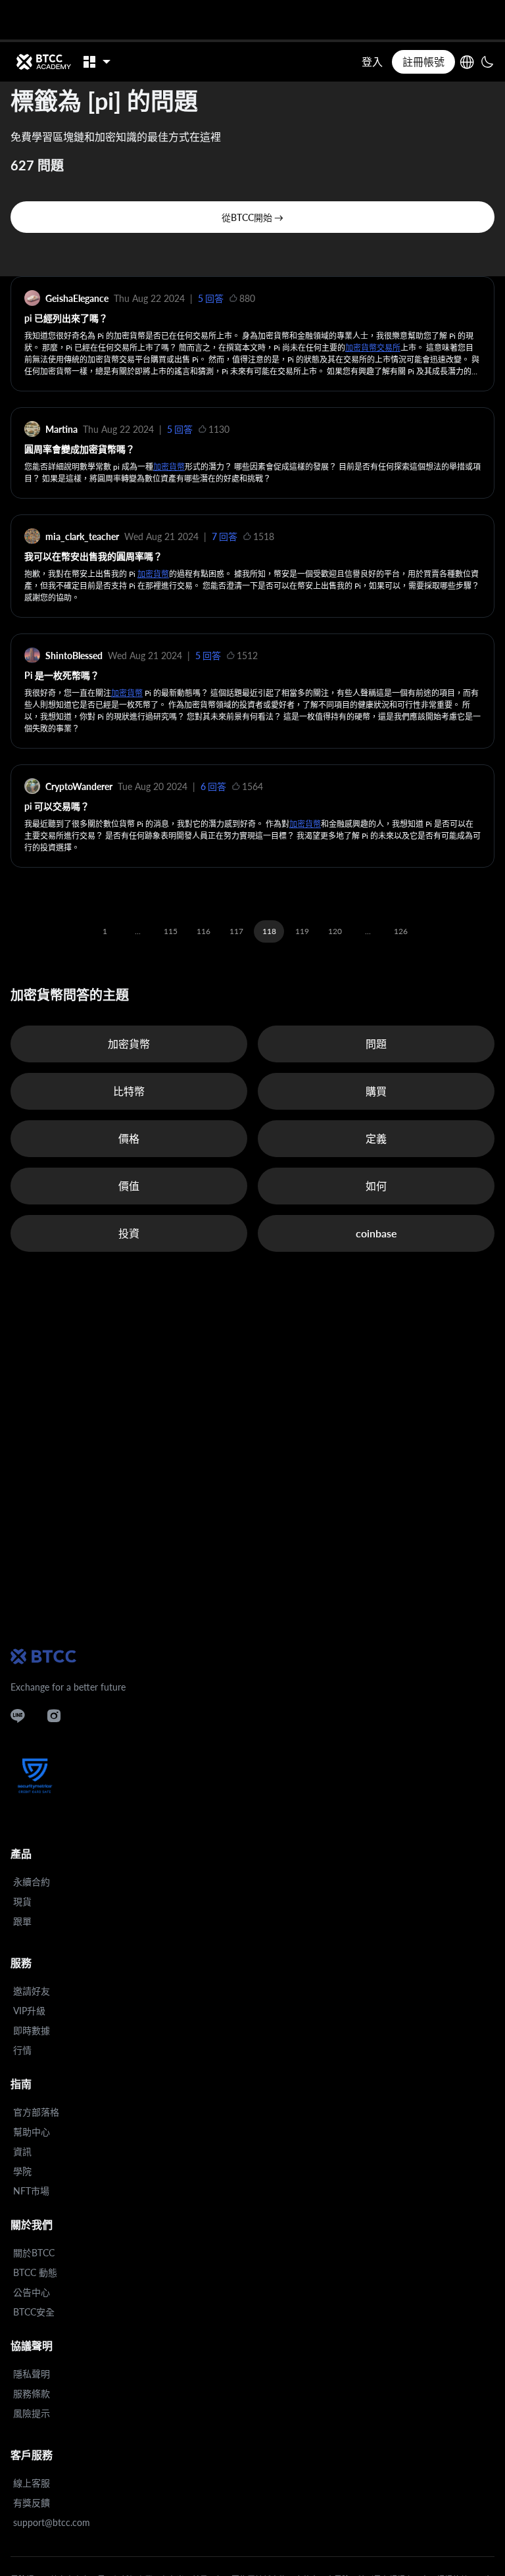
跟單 (22, 1921)
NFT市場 (31, 2191)
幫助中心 (32, 2132)
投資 (129, 1233)
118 (269, 931)
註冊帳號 (423, 62)
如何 (376, 1186)
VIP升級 (29, 2011)
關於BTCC (34, 2253)
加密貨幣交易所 (373, 348)
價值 (129, 1186)
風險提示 (32, 2413)
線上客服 (32, 2483)
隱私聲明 (32, 2374)
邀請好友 (32, 1991)
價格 (129, 1138)
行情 (22, 2050)
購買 (376, 1091)
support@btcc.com (52, 2522)
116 (204, 931)
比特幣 (129, 1091)
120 (335, 931)
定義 (376, 1138)
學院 (22, 2171)
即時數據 (32, 2030)
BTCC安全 (34, 2312)
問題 (376, 1044)
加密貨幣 (169, 467)
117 (236, 931)
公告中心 (32, 2292)
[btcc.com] (43, 62)
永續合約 (32, 1882)
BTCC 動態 (35, 2272)
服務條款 (32, 2393)
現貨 (22, 1901)
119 (302, 931)
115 (171, 931)
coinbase (376, 1233)
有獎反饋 (32, 2503)
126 (401, 931)
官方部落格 (36, 2112)
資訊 (22, 2151)
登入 (372, 62)
